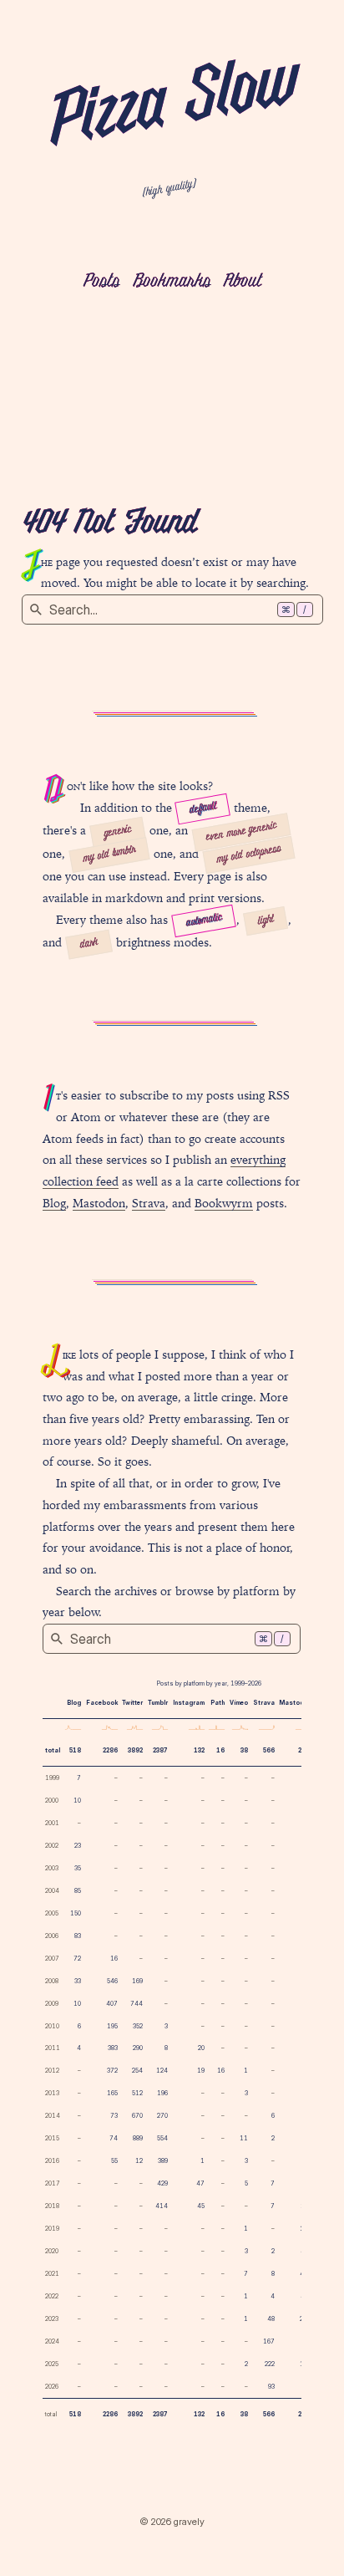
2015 (52, 2138)
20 (201, 2048)
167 (269, 2341)
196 (162, 2093)
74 (114, 2138)
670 (137, 2116)
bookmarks (172, 282)
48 (271, 2319)
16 (220, 1750)
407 (112, 2004)
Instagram (189, 1703)
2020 (52, 2251)
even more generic (242, 832)
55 (114, 2161)
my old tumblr (109, 854)
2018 (52, 2206)
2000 (52, 1801)
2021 (52, 2274)
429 (162, 2183)
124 (162, 2071)
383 (113, 2048)
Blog (54, 1203)
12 (139, 2161)
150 (76, 1913)
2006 (52, 1936)
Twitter (132, 1703)
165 (112, 2093)
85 (78, 1891)
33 (78, 1981)
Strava (149, 1203)
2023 (52, 2319)
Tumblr (158, 1703)
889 (138, 2138)
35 (78, 1868)
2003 (52, 1868)
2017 (53, 2183)
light (266, 921)
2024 (52, 2341)
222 (270, 2364)
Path (218, 1703)
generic (118, 831)
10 (77, 1801)
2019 (52, 2229)
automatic (204, 921)
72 (77, 1959)
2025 (52, 2364)
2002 (52, 1846)
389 (163, 2161)
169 (137, 1981)
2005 (52, 1913)
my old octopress (248, 854)
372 (112, 2071)
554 (162, 2138)
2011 (53, 2048)
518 (75, 1750)
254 (137, 2071)
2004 (52, 1891)
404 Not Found (109, 524)
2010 (52, 2026)
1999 (52, 1778)
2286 (110, 1750)
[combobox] (172, 610)
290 (138, 2048)
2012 (52, 2071)
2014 (53, 2116)
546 (112, 1981)
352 (138, 2026)
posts (101, 282)
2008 (52, 1981)
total (53, 1750)
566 (269, 1750)
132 (199, 1750)
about (242, 282)
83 (78, 1936)
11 (244, 2138)
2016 (52, 2161)
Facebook (102, 1703)
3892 (135, 1750)
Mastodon (99, 1203)
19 (201, 2071)
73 (114, 2116)
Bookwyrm (224, 1203)
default (202, 809)
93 (271, 2387)
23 (78, 1846)
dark (89, 944)
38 (244, 1750)
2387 (160, 1750)
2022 (52, 2296)
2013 (52, 2093)
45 (201, 2206)
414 (162, 2206)
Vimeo (239, 1703)
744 (137, 2004)
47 (200, 2183)
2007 (52, 1959)
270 (162, 2116)
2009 (52, 2004)
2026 (52, 2387)
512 (137, 2093)
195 (112, 2026)
